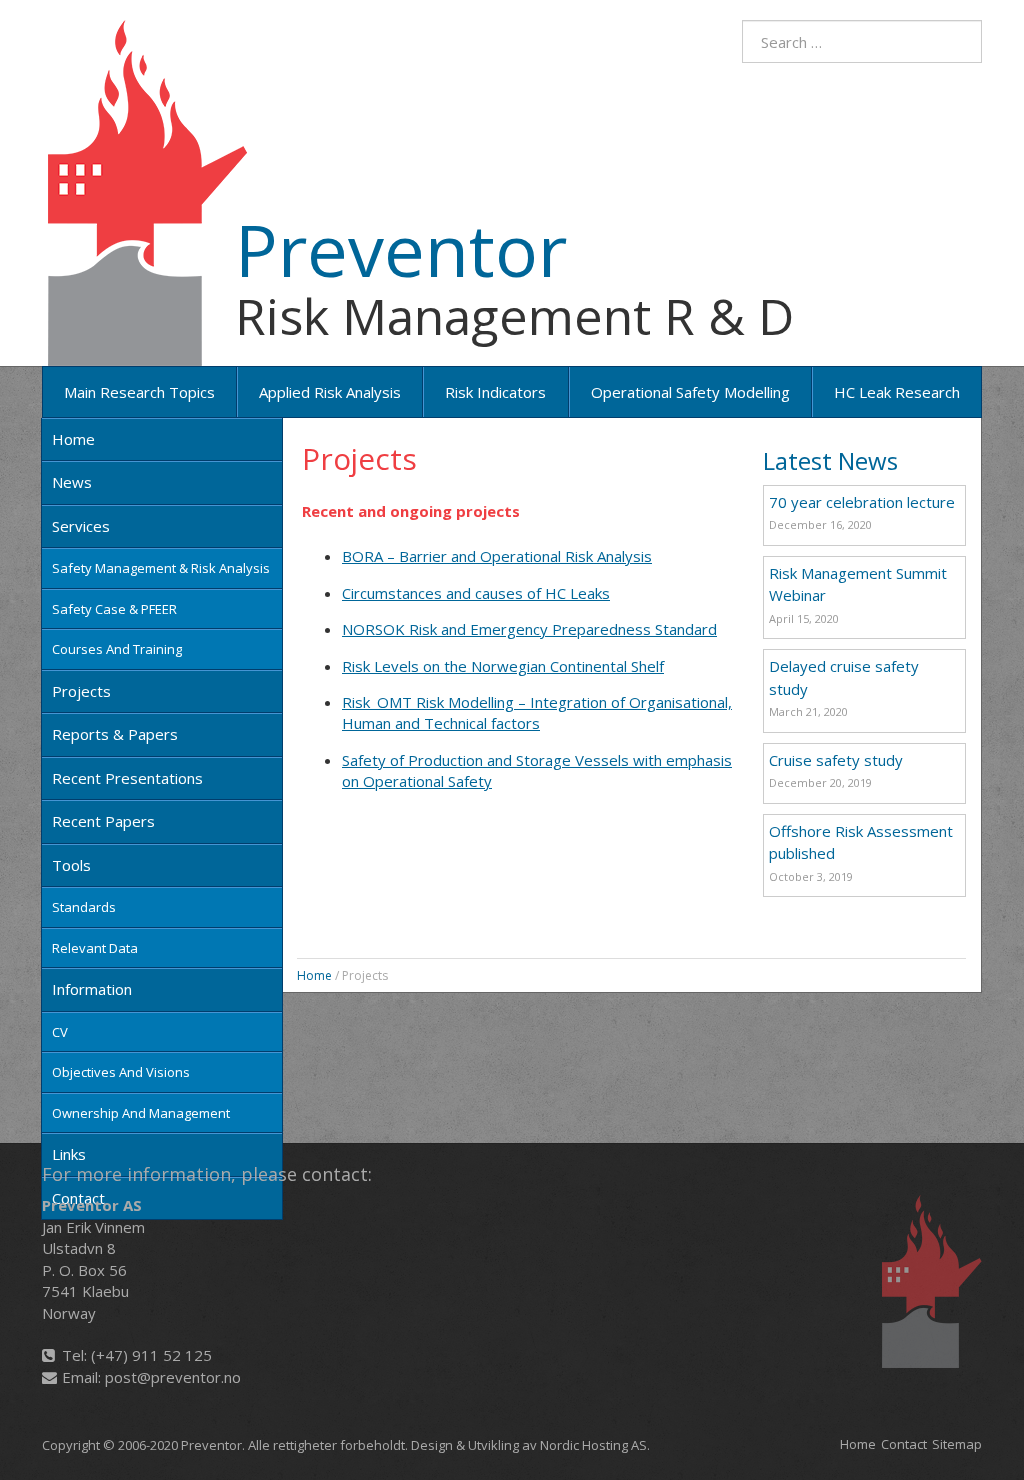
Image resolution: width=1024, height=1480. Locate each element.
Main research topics (139, 392)
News (72, 482)
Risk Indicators (495, 392)
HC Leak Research (897, 392)
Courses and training (117, 649)
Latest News (830, 460)
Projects (81, 691)
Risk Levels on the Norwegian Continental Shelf (503, 666)
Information (92, 989)
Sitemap (957, 1444)
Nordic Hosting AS (593, 1445)
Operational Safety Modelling (690, 392)
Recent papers (103, 821)
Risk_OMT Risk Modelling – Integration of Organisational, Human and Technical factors (537, 712)
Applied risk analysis (330, 392)
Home (73, 439)
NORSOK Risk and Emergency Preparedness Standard (529, 629)
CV (60, 1032)
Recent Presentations (127, 778)
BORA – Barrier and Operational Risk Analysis (497, 556)
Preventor (401, 249)
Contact (904, 1444)
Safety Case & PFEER (114, 609)
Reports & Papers (115, 734)
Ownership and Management (141, 1113)
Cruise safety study (836, 760)
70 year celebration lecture (862, 502)
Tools (71, 865)
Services (81, 526)
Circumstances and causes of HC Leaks (476, 593)
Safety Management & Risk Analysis (161, 568)
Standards (84, 907)
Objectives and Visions (121, 1072)
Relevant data (95, 948)
